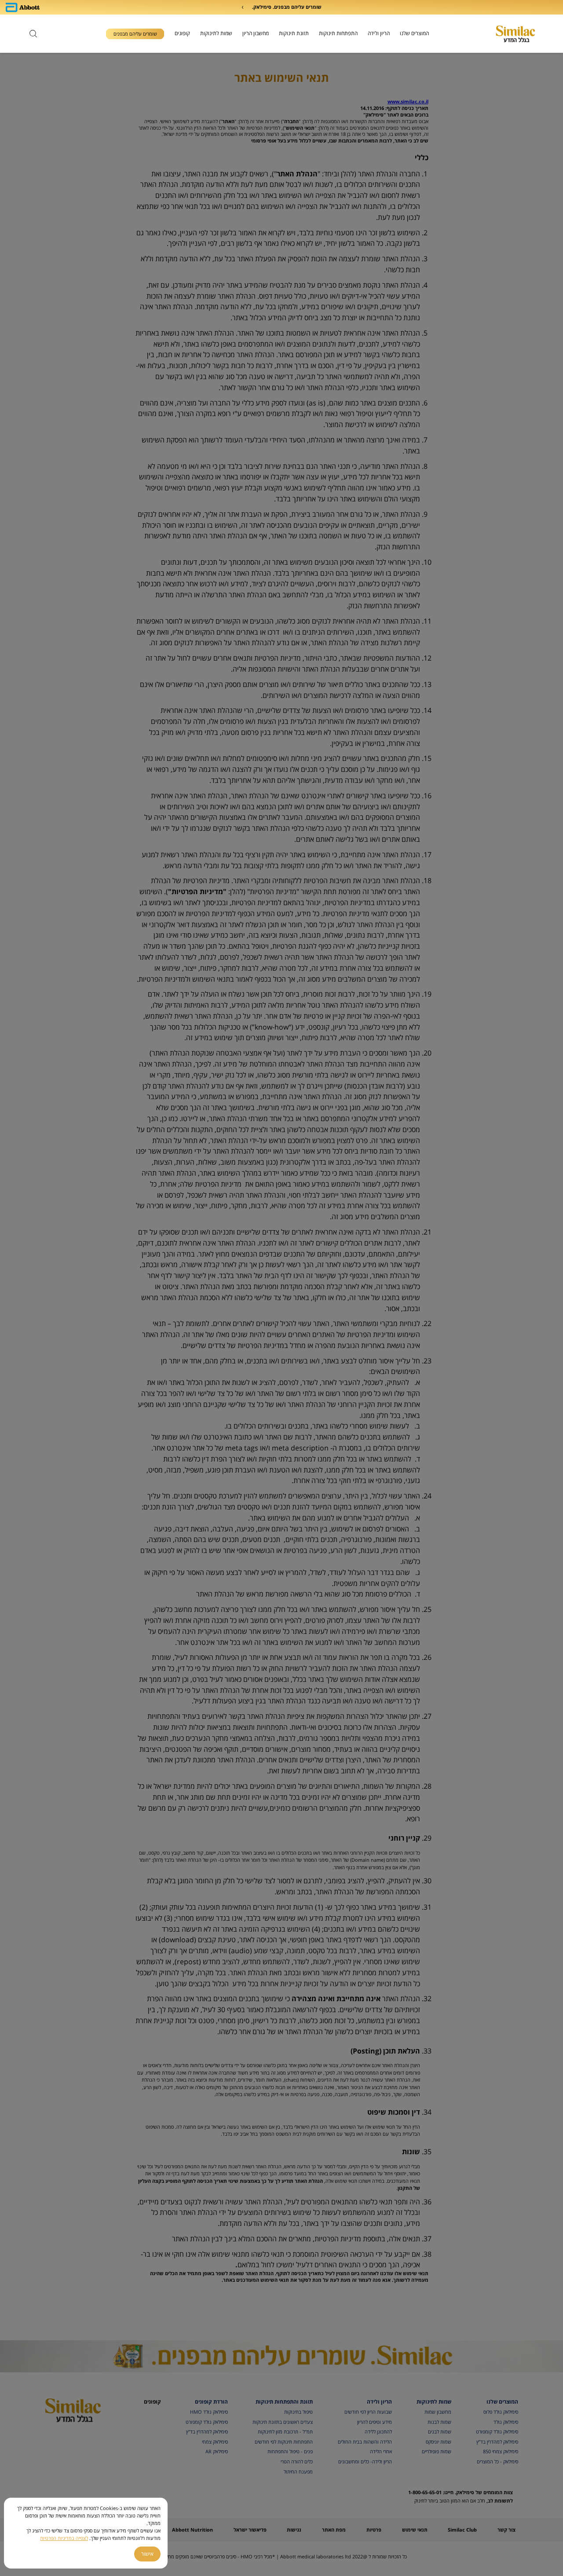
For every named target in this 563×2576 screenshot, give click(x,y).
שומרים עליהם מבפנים (135, 34)
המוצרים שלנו (414, 33)
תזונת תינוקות (294, 33)
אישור (147, 2554)
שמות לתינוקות (216, 33)
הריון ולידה (379, 33)
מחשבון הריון (256, 33)
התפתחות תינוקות (338, 33)
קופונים (182, 33)
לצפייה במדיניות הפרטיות (64, 2538)
